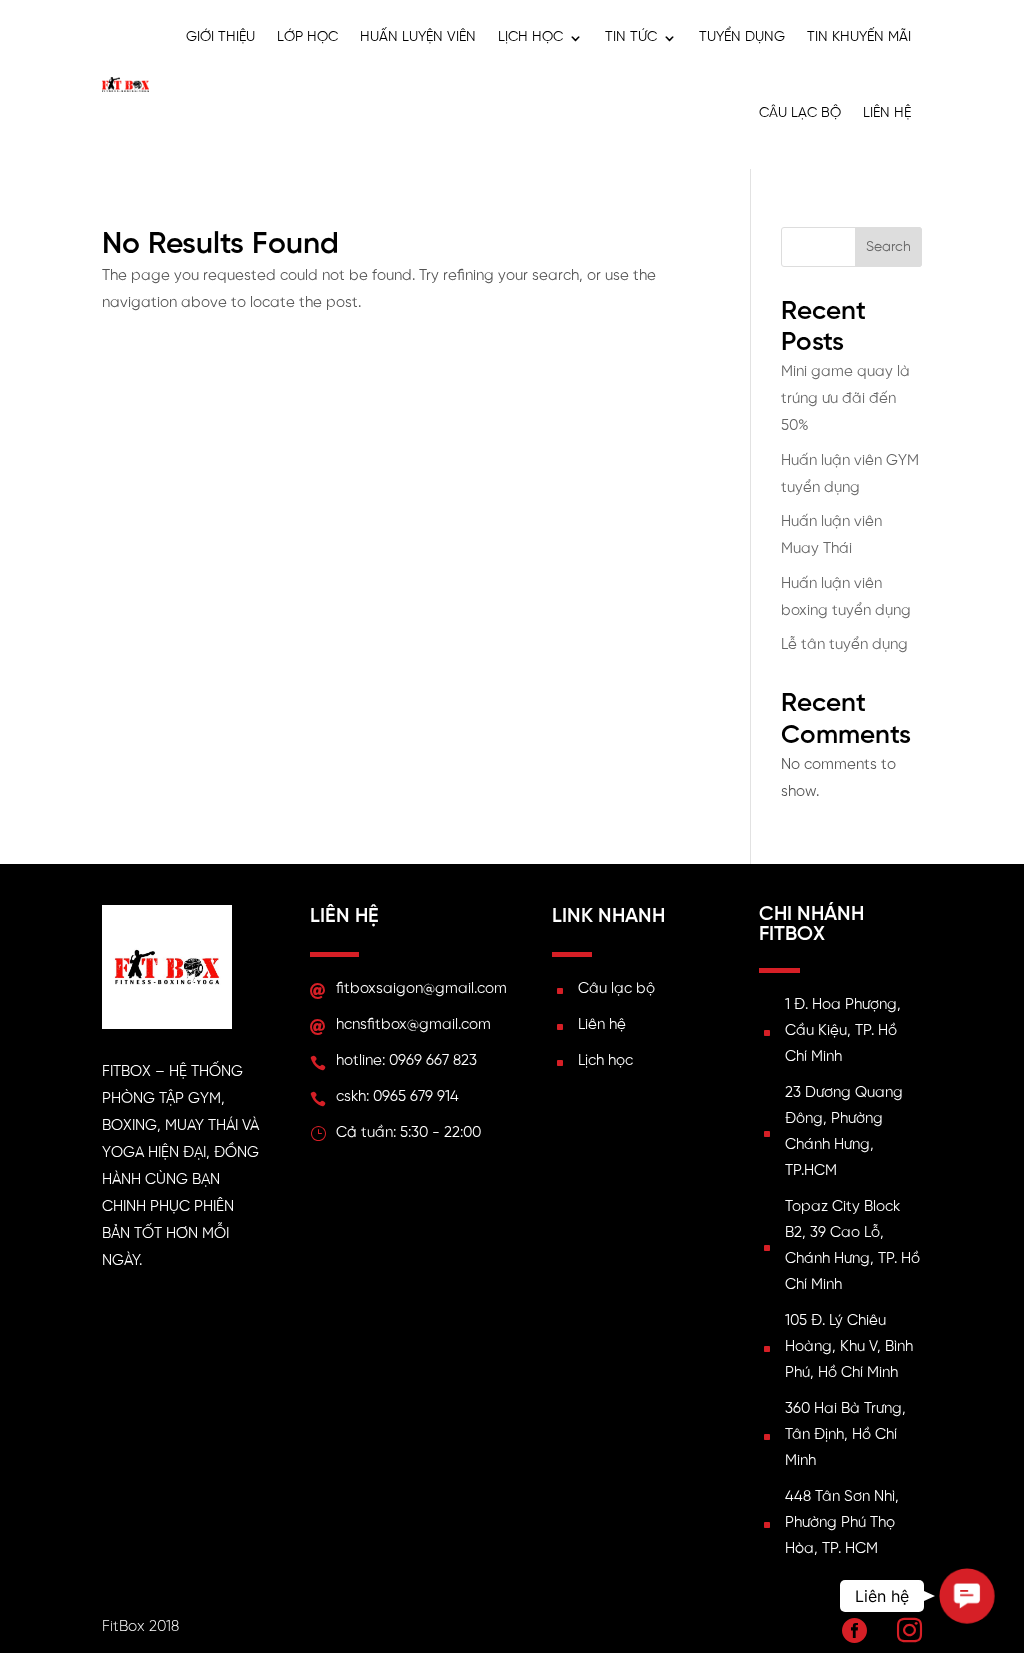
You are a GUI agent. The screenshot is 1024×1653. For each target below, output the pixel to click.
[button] (967, 1596)
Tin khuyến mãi (859, 37)
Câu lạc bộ (800, 113)
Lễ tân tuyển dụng (844, 645)
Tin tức (631, 37)
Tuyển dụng (742, 37)
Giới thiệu (220, 37)
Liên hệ (887, 113)
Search (888, 247)
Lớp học (307, 37)
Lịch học (530, 37)
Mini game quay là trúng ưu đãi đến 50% (845, 399)
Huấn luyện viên (418, 37)
